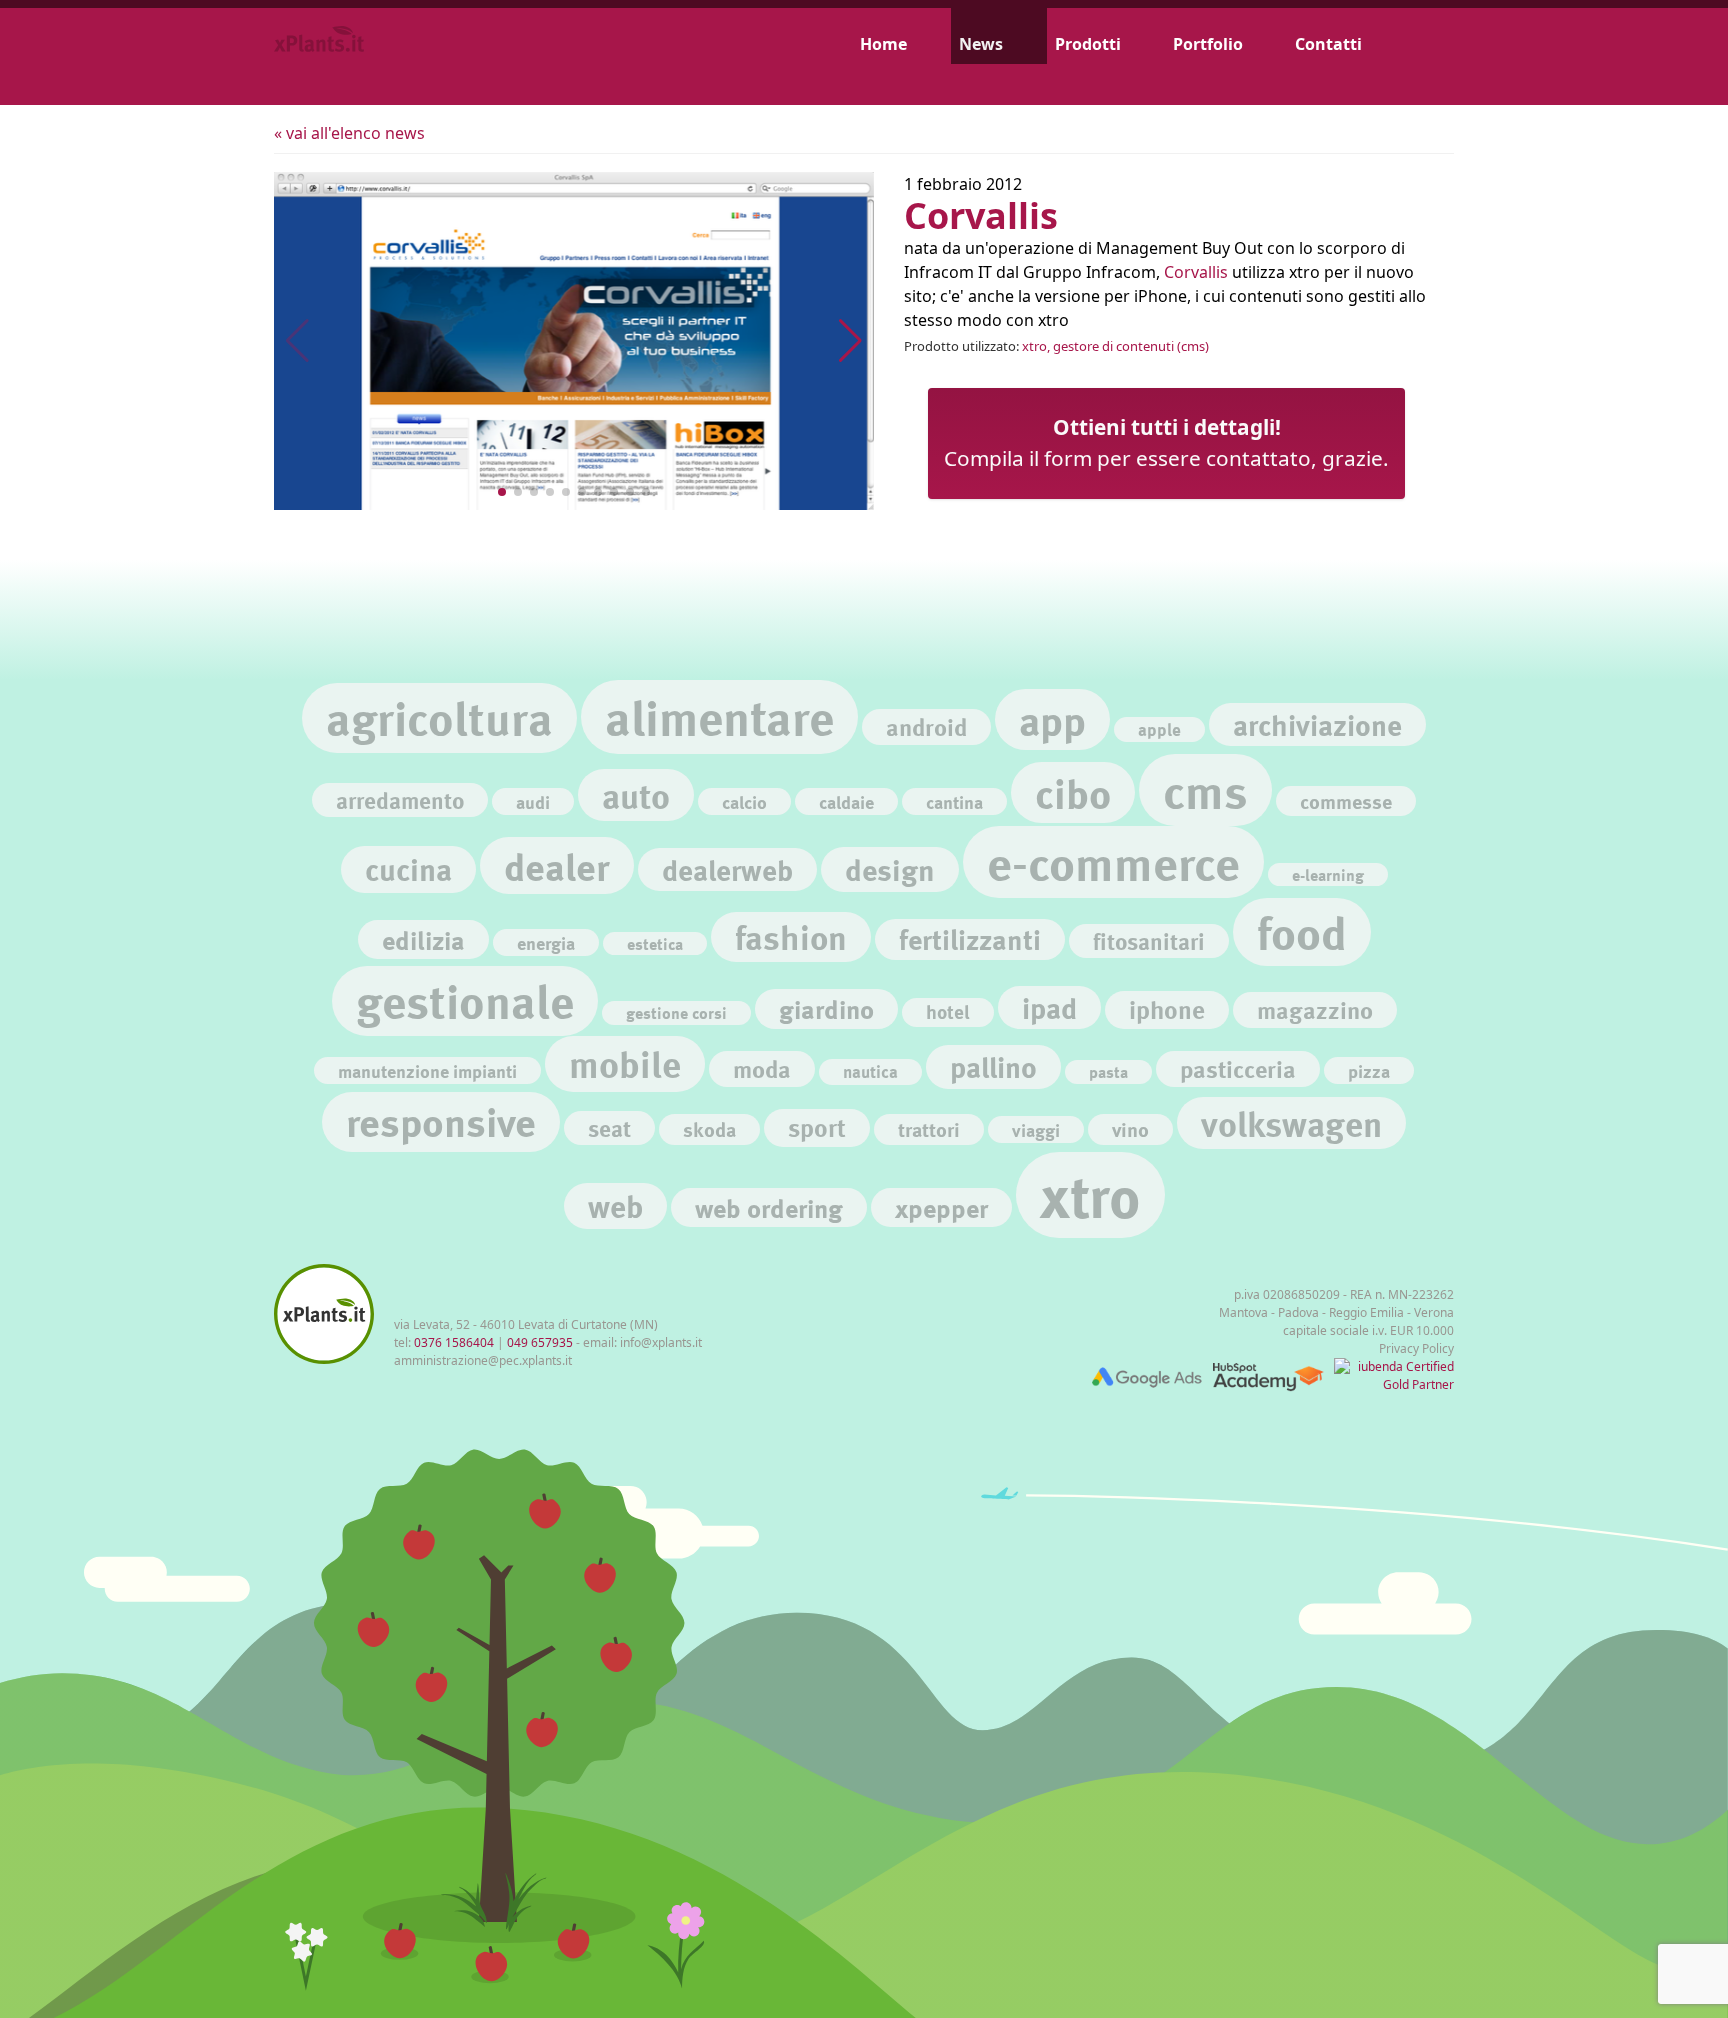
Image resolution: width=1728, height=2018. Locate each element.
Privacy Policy (1416, 1348)
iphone (1167, 1009)
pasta (1108, 1071)
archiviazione (1317, 724)
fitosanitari (1149, 941)
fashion (791, 937)
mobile (625, 1063)
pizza (1369, 1070)
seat (609, 1128)
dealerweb (727, 869)
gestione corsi (676, 1012)
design (890, 869)
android (926, 726)
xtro (1090, 1195)
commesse (1346, 801)
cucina (408, 869)
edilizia (423, 939)
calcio (744, 801)
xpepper (941, 1207)
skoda (709, 1129)
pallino (993, 1066)
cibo (1073, 792)
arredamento (400, 800)
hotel (948, 1012)
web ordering (769, 1207)
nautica (870, 1071)
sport (817, 1127)
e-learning (1328, 874)
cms (1205, 790)
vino (1130, 1129)
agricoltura (439, 717)
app (1052, 719)
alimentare (719, 716)
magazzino (1315, 1009)
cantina (954, 801)
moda (762, 1068)
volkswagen (1291, 1123)
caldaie (846, 801)
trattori (929, 1129)
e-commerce (1113, 862)
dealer (557, 865)
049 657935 (540, 1342)
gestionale (465, 1000)
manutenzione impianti (427, 1070)
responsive (441, 1121)
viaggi (1036, 1129)
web (615, 1206)
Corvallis (1196, 272)
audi (533, 801)
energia (546, 942)
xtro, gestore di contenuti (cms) (1115, 346)
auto (636, 795)
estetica (655, 943)
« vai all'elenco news (349, 133)
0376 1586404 (454, 1342)
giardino (826, 1008)
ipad (1049, 1007)
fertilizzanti (970, 939)
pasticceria (1238, 1068)
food (1302, 932)
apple (1159, 729)
